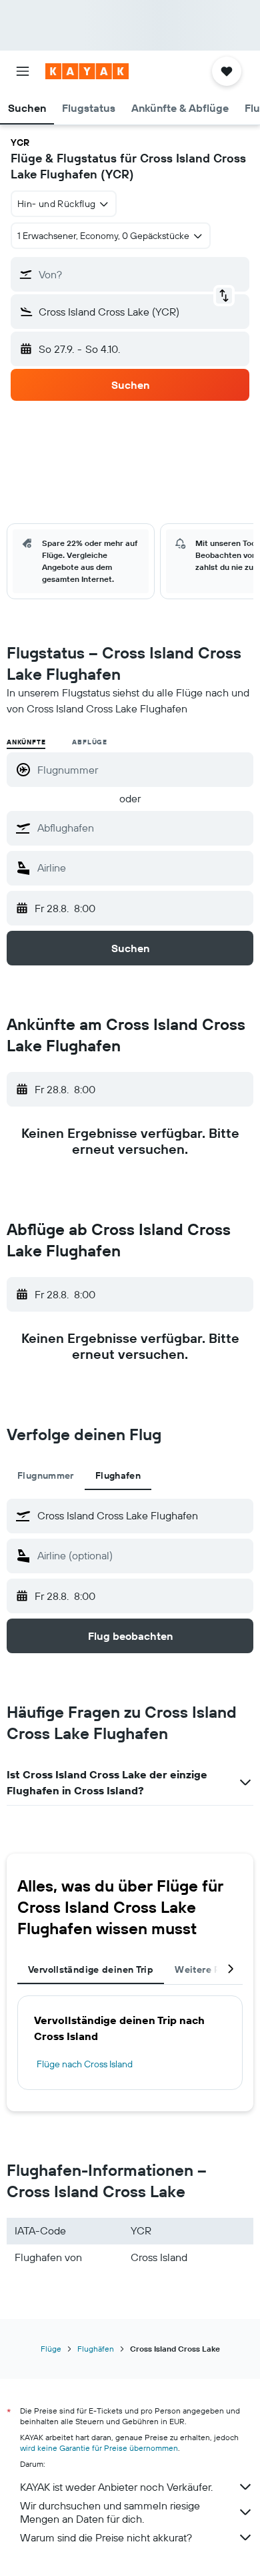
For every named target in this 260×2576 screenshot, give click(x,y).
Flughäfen (96, 2349)
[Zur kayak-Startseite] (87, 71)
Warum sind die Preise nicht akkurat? (106, 2537)
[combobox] (142, 828)
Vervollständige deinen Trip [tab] (91, 1969)
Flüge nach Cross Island (85, 2064)
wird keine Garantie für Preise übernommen (99, 2448)
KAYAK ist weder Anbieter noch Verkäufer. (116, 2487)
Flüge (51, 2349)
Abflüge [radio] (90, 742)
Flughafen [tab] (118, 1475)
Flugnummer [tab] (46, 1475)
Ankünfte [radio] (26, 742)
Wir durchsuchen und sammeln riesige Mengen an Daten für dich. (110, 2512)
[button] (23, 71)
